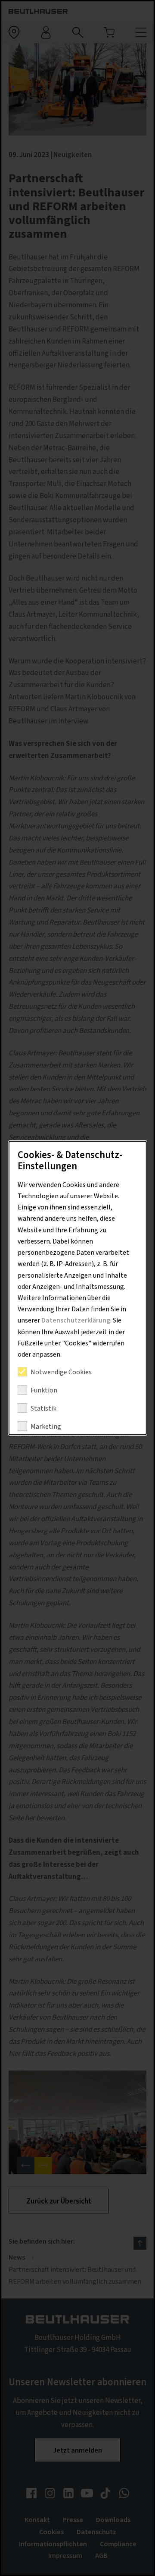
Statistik (43, 1408)
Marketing (46, 1427)
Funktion (44, 1390)
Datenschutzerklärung (76, 1320)
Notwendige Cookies (61, 1372)
